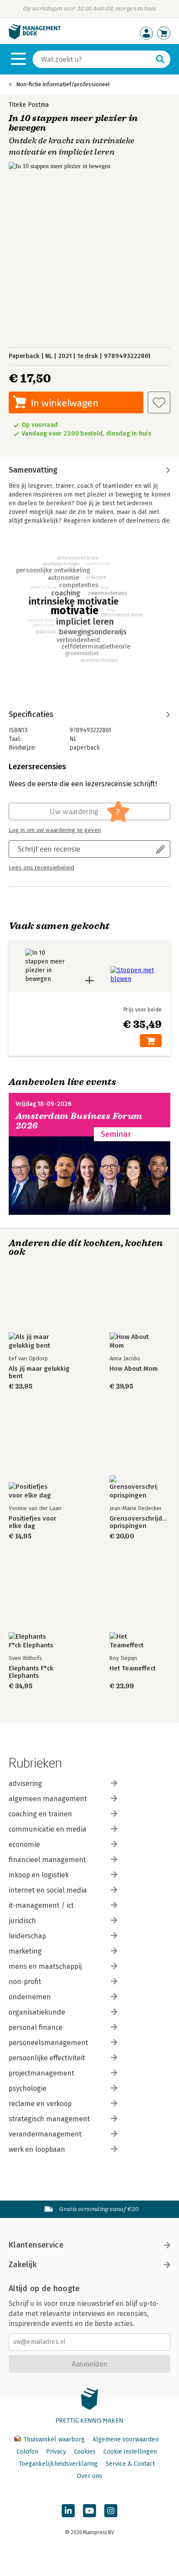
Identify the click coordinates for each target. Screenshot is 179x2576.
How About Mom (134, 1369)
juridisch (22, 1921)
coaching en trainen (40, 1814)
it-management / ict (41, 1905)
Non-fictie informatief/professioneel (63, 84)
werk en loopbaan (37, 2149)
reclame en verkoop (40, 2104)
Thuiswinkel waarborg (54, 2439)
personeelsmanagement (48, 2043)
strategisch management (49, 2119)
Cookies (85, 2452)
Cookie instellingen (130, 2452)
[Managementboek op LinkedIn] (68, 2511)
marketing (25, 1951)
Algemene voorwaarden (126, 2439)
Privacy (56, 2452)
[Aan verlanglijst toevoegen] (159, 402)
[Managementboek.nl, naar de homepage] (35, 37)
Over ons (89, 2476)
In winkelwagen (65, 403)
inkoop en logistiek (39, 1875)
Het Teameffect (133, 1668)
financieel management (47, 1860)
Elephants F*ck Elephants (31, 1672)
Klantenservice (36, 2245)
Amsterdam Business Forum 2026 (79, 1121)
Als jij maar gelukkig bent (39, 1373)
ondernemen (30, 1997)
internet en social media (48, 1890)
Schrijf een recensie (49, 849)
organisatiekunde (37, 2012)
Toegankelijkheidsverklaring (58, 2464)
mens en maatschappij (45, 1966)
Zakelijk (23, 2265)
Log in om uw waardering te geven (55, 830)
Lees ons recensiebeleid (41, 868)
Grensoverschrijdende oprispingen (140, 1522)
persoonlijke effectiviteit (47, 2058)
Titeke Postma (29, 105)
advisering (25, 1783)
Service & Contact (130, 2464)
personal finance (36, 2027)
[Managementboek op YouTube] (89, 2511)
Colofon (27, 2452)
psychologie (28, 2088)
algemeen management (48, 1799)
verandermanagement (45, 2134)
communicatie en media (48, 1829)
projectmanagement (41, 2073)
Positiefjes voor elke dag (33, 1522)
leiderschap (27, 1936)
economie (24, 1844)
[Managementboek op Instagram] (111, 2511)
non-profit (25, 1982)
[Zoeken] (160, 59)
